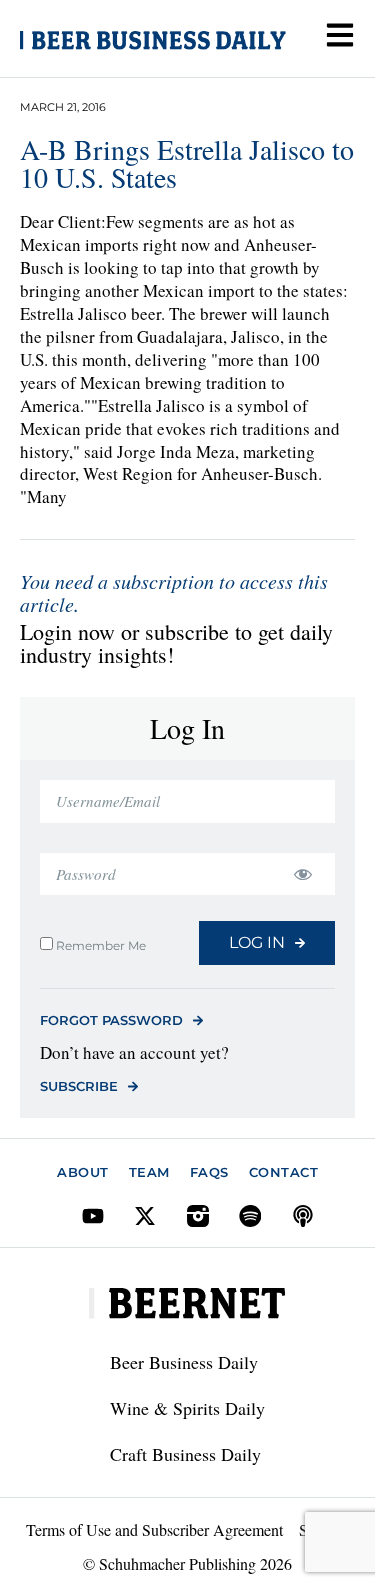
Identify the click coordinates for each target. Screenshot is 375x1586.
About (83, 1172)
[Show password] (302, 874)
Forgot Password (111, 1020)
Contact (284, 1172)
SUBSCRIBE (79, 1086)
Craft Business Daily (185, 1454)
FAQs (209, 1172)
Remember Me (99, 945)
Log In (257, 942)
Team (149, 1172)
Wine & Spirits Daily (187, 1408)
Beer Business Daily (184, 1362)
